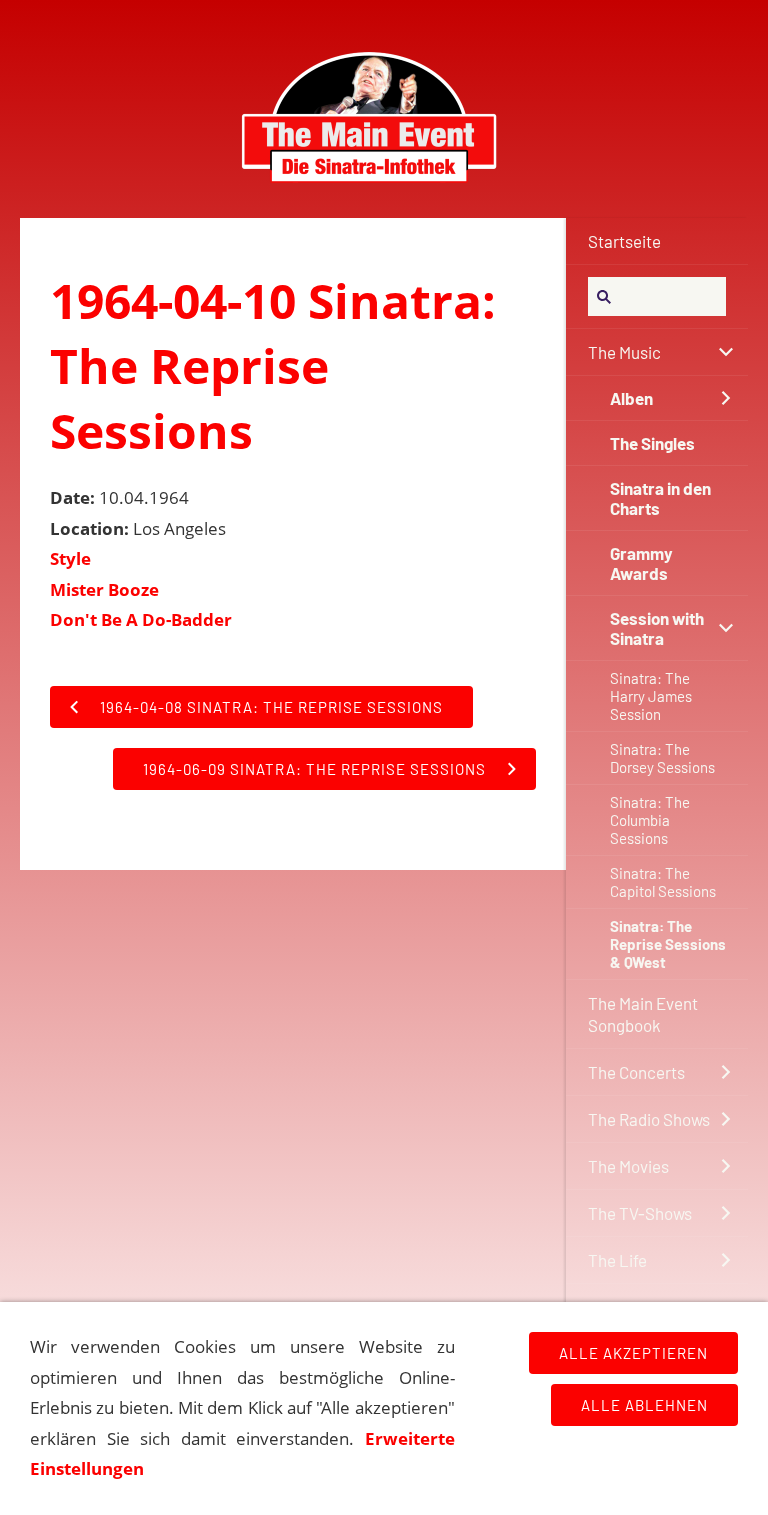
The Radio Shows (649, 1119)
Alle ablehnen (644, 1405)
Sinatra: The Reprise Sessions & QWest (668, 944)
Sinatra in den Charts (660, 498)
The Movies (628, 1166)
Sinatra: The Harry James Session (651, 696)
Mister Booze (104, 589)
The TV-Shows (640, 1213)
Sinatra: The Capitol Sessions (663, 882)
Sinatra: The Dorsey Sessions (662, 758)
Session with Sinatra (657, 628)
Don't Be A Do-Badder (141, 619)
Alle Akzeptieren (633, 1353)
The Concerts (636, 1072)
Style (70, 558)
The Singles (652, 443)
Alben (631, 398)
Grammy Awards (641, 563)
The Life (617, 1260)
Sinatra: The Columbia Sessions (650, 820)
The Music (624, 352)
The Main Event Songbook (643, 1014)
